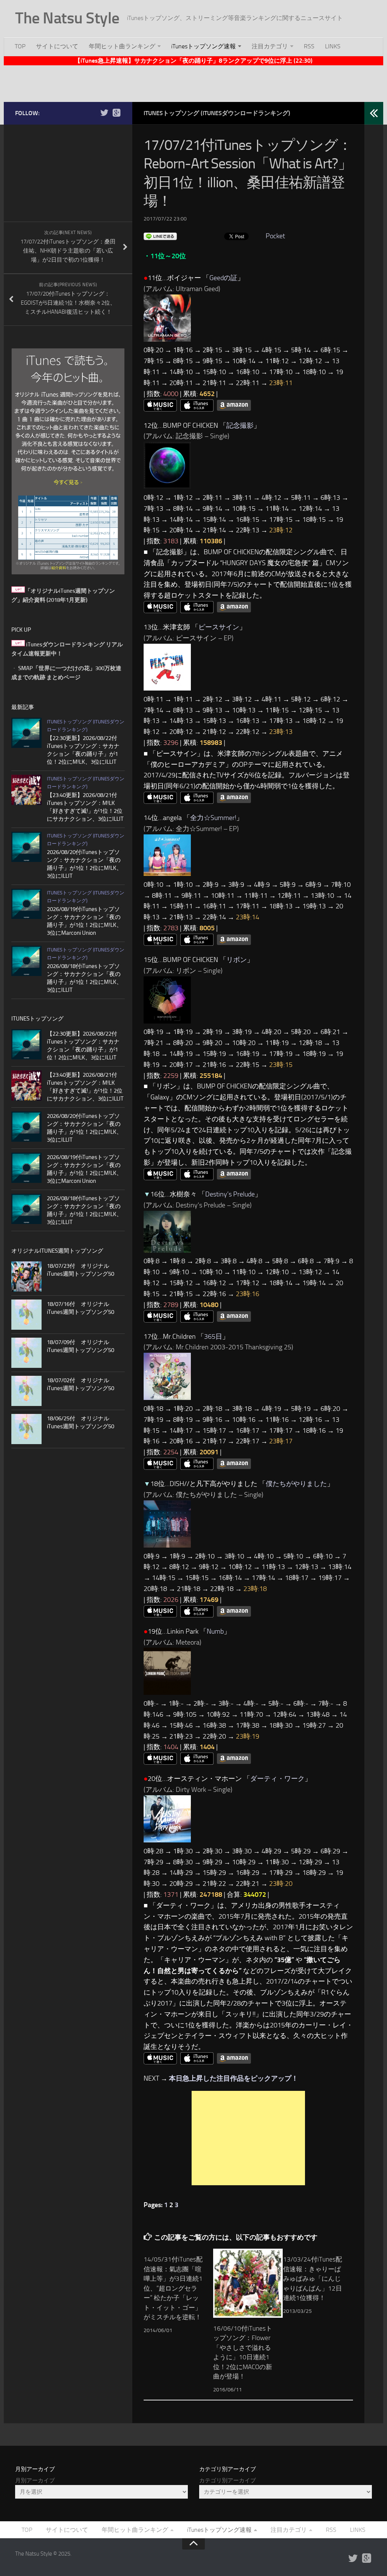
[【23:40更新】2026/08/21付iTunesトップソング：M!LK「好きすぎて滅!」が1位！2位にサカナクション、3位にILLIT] (26, 790)
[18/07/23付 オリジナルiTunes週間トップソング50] (26, 1276)
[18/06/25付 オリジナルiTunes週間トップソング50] (26, 1429)
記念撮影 (240, 425)
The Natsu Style (67, 18)
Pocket (275, 236)
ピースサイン (219, 627)
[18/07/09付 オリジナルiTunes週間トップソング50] (26, 1353)
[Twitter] (104, 113)
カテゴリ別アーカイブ (228, 2480)
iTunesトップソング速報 (204, 46)
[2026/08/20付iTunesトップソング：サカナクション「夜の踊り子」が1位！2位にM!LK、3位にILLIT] (26, 847)
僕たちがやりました (296, 1484)
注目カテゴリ (270, 46)
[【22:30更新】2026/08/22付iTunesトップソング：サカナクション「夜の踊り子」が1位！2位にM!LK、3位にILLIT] (26, 733)
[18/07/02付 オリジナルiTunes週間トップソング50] (26, 1391)
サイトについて (57, 46)
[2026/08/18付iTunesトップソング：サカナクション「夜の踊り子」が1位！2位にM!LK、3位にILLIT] (26, 961)
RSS (309, 46)
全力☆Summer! (213, 818)
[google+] (116, 113)
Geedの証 (223, 278)
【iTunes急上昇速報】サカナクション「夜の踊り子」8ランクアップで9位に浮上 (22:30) (193, 61)
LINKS (333, 46)
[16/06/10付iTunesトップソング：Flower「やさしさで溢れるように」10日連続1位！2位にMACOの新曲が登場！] (248, 2283)
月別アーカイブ (35, 2480)
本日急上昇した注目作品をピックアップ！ (234, 2078)
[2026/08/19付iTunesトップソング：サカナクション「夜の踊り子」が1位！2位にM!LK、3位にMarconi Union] (26, 904)
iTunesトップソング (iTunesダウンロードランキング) (217, 113)
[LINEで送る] (160, 236)
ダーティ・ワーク (277, 1779)
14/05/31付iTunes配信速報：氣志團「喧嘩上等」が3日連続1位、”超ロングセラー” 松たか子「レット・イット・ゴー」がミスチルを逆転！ (173, 2288)
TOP (20, 46)
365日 (213, 1337)
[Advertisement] (193, 82)
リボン (237, 960)
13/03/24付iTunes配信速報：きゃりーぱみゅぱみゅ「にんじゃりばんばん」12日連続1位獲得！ (313, 2278)
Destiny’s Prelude (230, 1194)
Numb (215, 1631)
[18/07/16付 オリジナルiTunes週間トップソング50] (26, 1315)
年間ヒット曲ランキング (122, 46)
